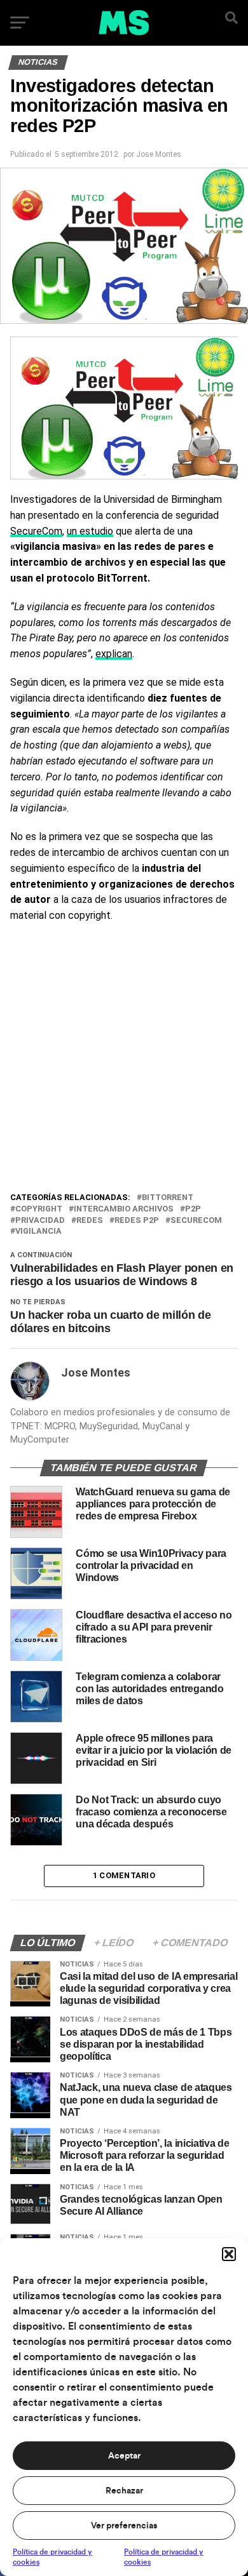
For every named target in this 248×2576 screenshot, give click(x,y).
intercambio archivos (124, 1209)
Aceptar (124, 2456)
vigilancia (38, 1231)
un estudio (90, 531)
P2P (193, 1209)
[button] (229, 2254)
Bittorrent (168, 1198)
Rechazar (124, 2491)
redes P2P (137, 1221)
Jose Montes (159, 154)
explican (114, 654)
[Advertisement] (124, 1060)
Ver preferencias (124, 2526)
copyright (39, 1209)
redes (90, 1221)
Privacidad (40, 1221)
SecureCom (36, 531)
